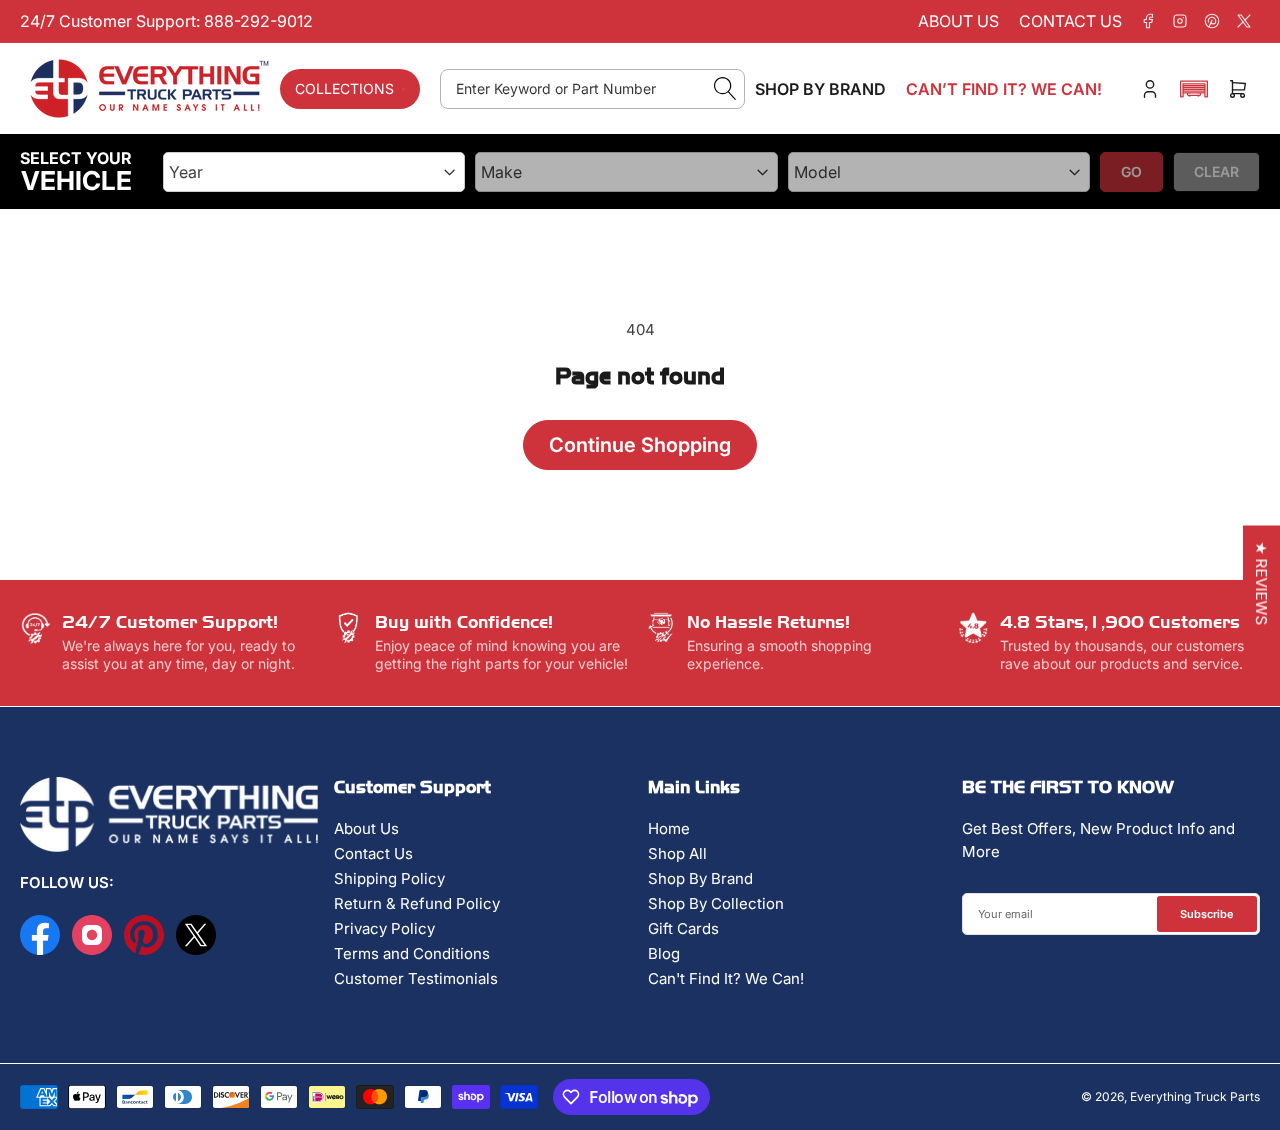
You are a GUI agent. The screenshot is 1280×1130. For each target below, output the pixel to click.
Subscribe (1207, 914)
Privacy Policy (384, 928)
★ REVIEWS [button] (1261, 584)
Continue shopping (640, 445)
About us (958, 21)
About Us (366, 828)
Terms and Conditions (412, 953)
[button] (1194, 89)
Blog (664, 953)
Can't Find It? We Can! (726, 978)
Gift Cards (683, 928)
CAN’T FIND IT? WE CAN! (1004, 89)
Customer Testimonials (416, 978)
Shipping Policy (389, 878)
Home (669, 828)
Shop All (677, 853)
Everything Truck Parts (1195, 1096)
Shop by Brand (820, 89)
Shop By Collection (716, 903)
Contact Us (373, 853)
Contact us (1070, 21)
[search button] (725, 89)
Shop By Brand (700, 878)
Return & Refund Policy (417, 903)
